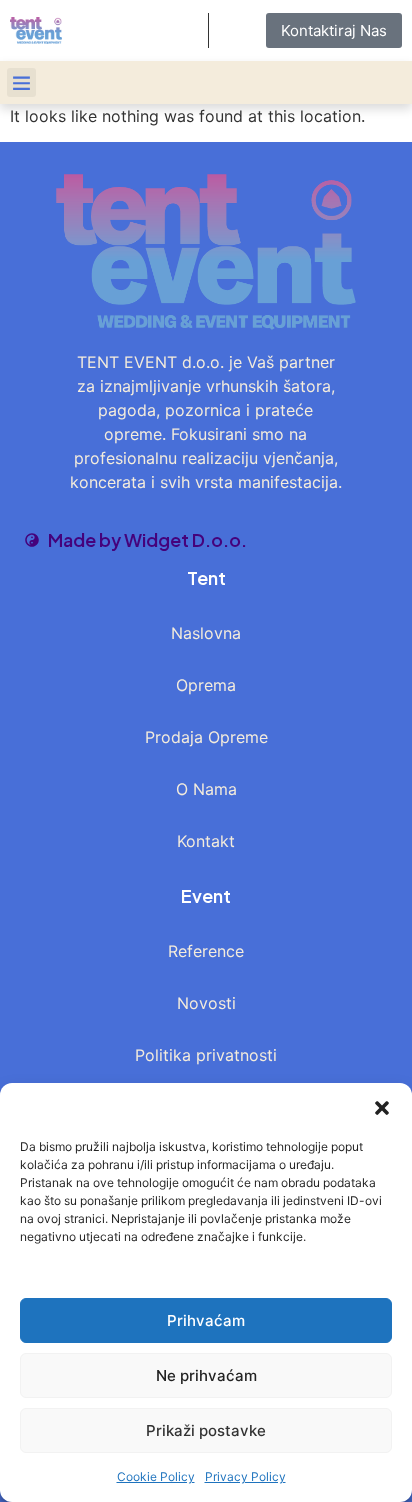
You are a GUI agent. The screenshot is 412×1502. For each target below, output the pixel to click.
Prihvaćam (206, 1320)
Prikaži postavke (206, 1430)
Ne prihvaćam (206, 1375)
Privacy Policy (245, 1476)
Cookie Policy (156, 1476)
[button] (382, 1108)
